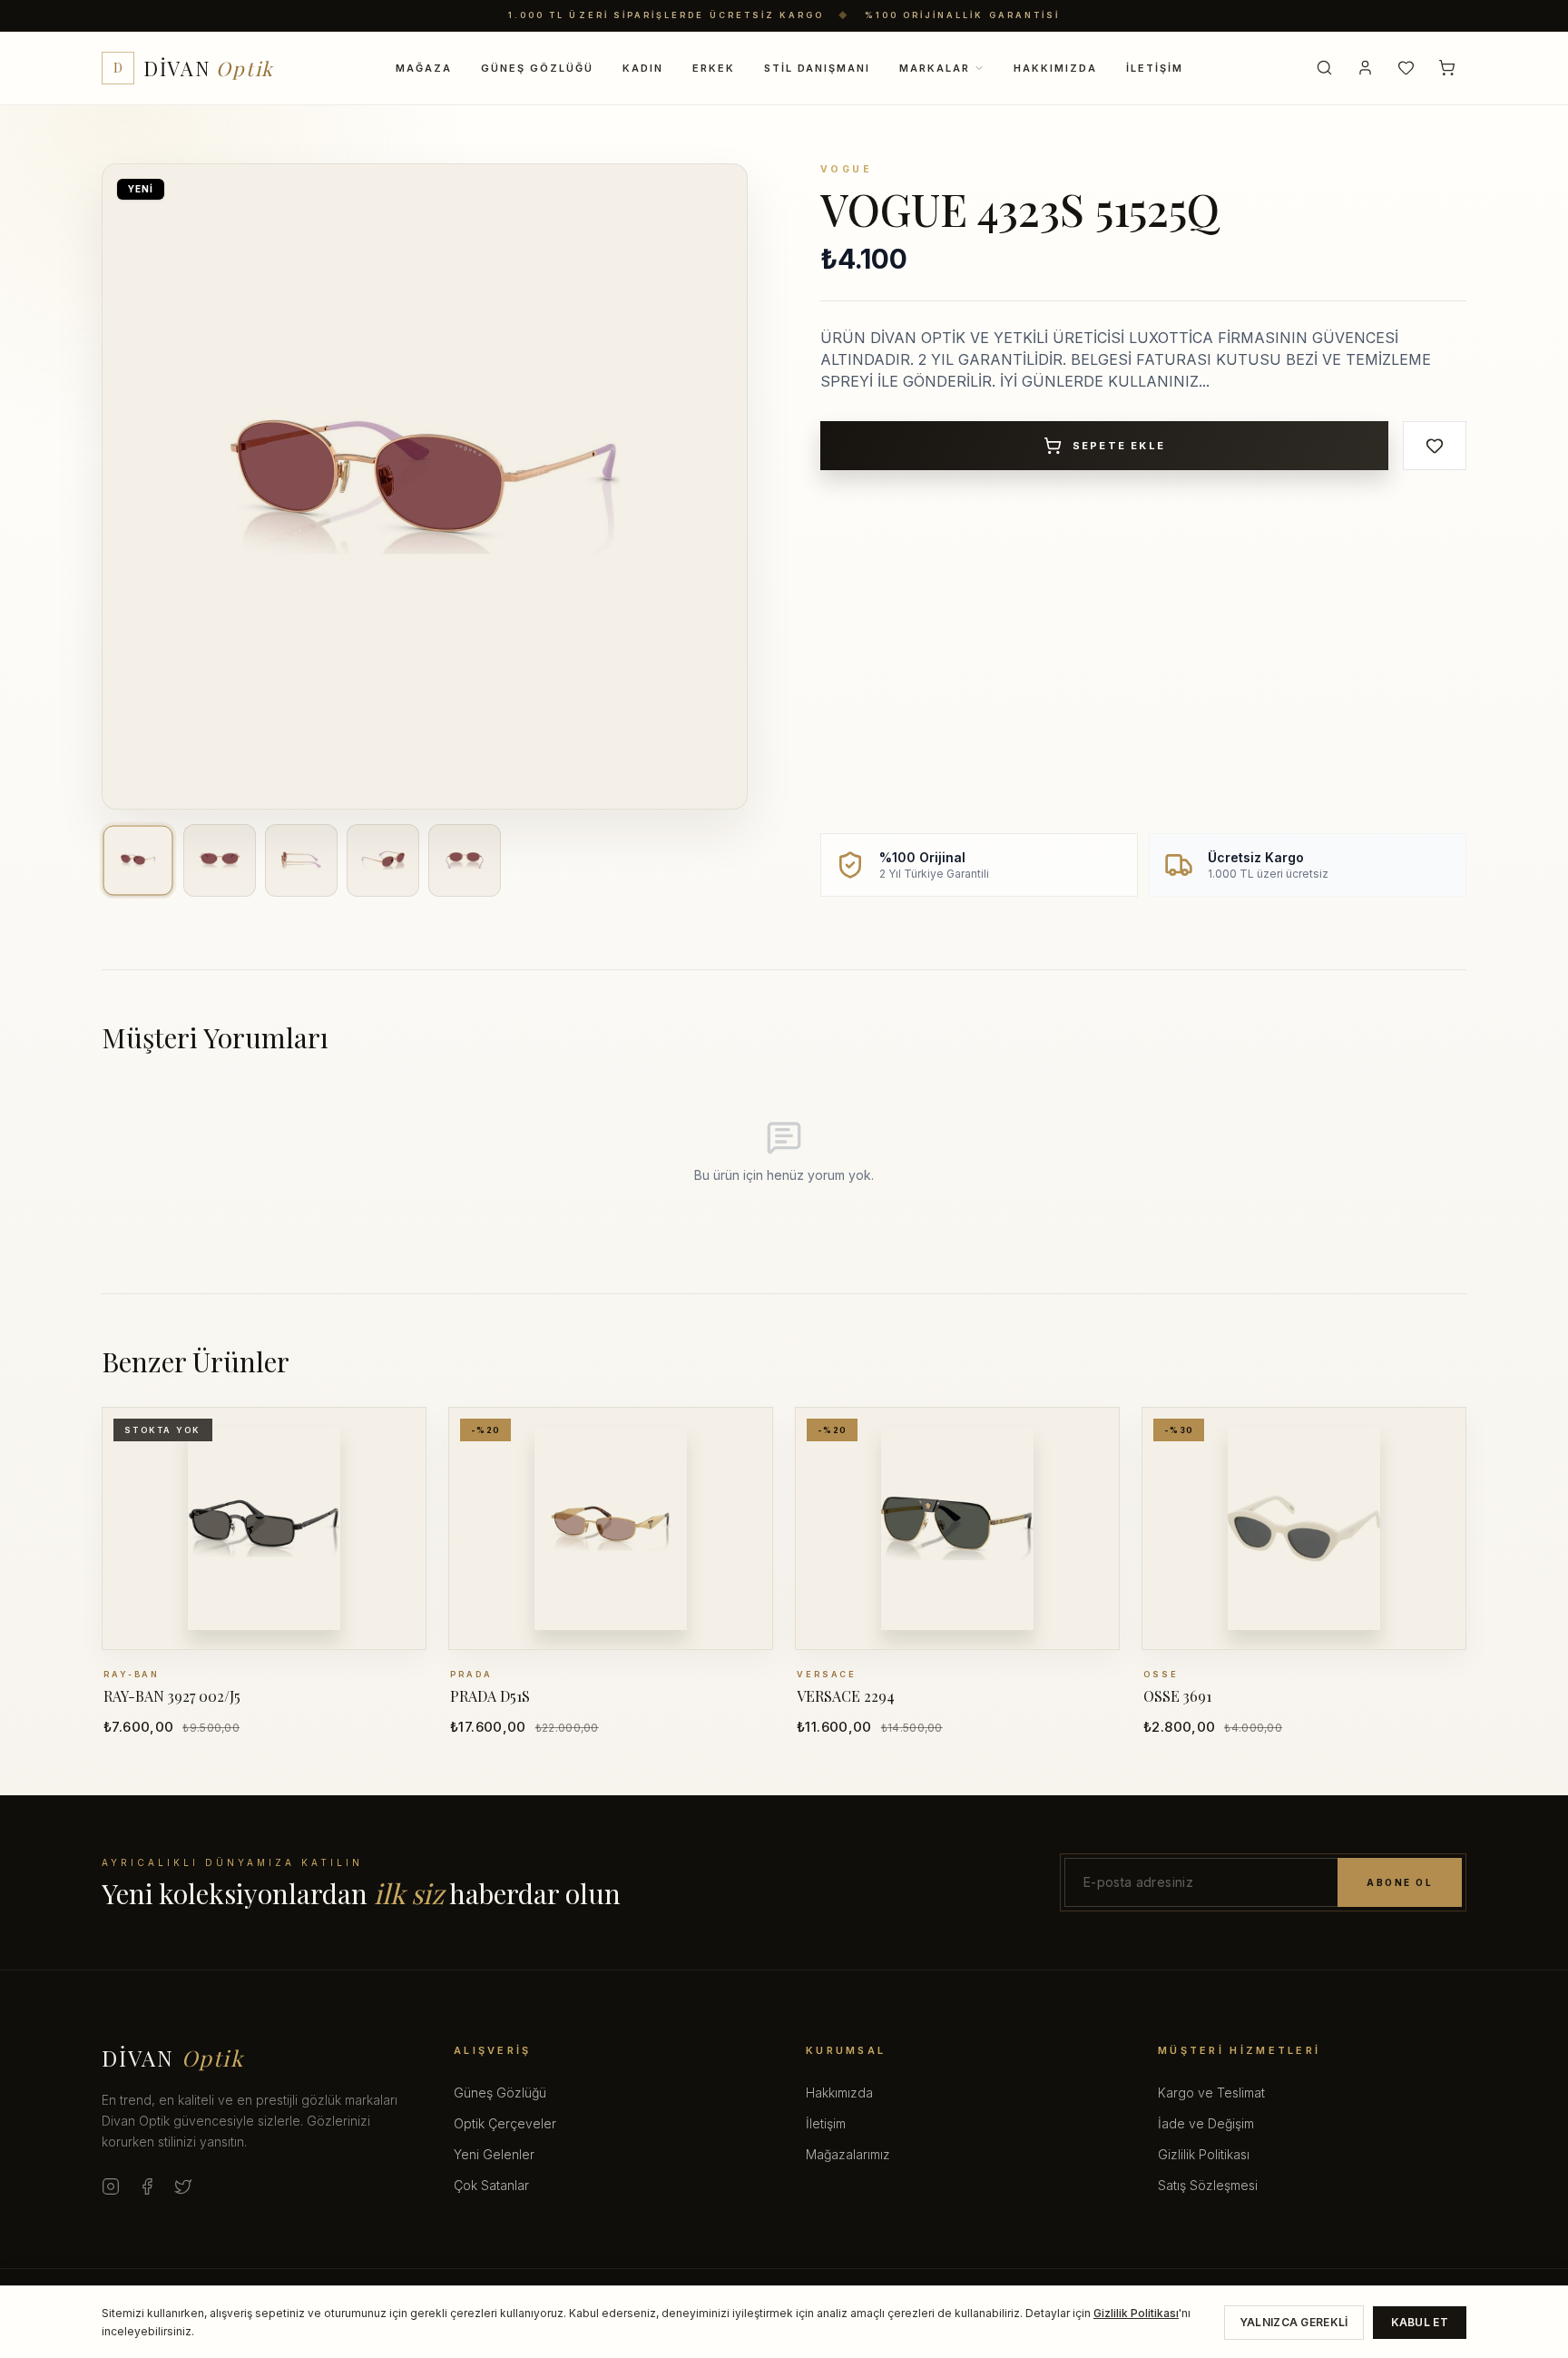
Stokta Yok (274, 1635)
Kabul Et (1420, 2322)
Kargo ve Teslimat (1211, 2093)
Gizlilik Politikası (1204, 2154)
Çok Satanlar (491, 2185)
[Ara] (1324, 68)
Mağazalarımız (848, 2154)
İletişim (1155, 67)
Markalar (935, 67)
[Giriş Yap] (1365, 68)
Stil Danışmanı (818, 67)
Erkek (714, 67)
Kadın (643, 67)
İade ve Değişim (1206, 2123)
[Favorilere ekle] (1435, 446)
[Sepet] (1447, 68)
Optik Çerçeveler (505, 2123)
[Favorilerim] (1406, 68)
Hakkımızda (1055, 67)
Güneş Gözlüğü (537, 67)
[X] (183, 2186)
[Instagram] (111, 2186)
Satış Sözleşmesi (1208, 2185)
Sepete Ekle (1119, 446)
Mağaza (424, 67)
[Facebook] (147, 2186)
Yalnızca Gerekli (1294, 2322)
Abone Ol (1400, 1882)
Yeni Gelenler (494, 2154)
